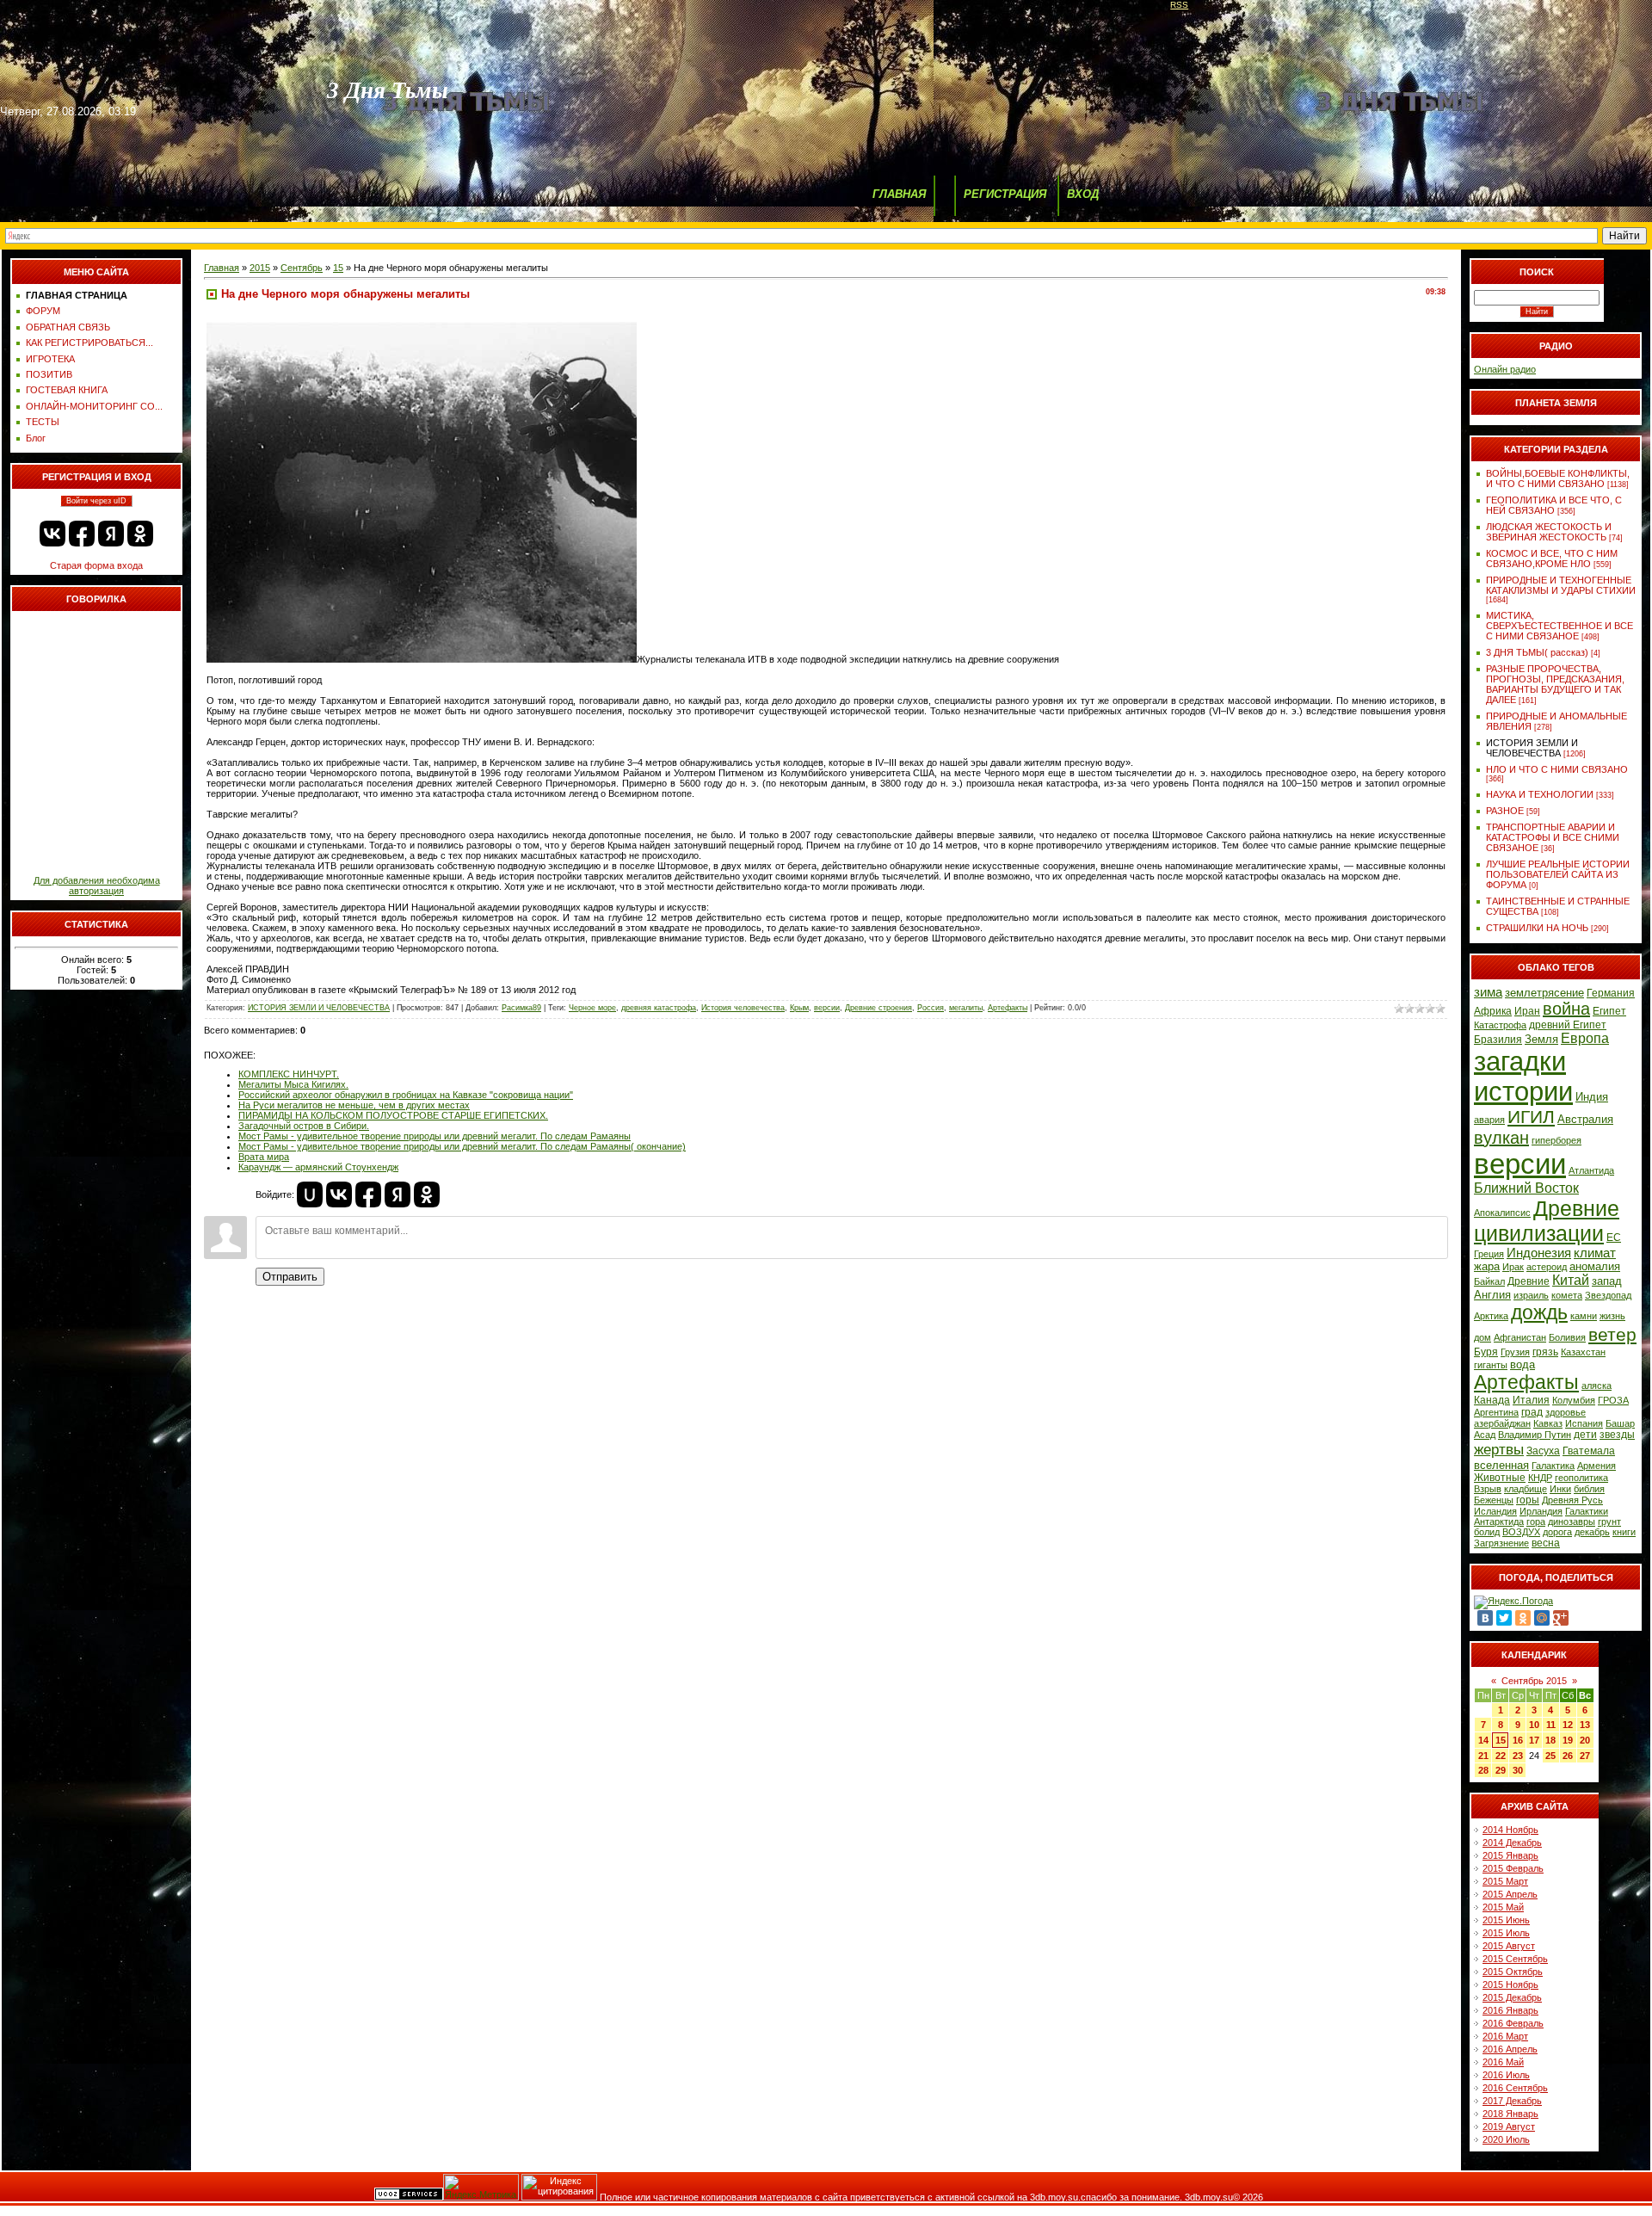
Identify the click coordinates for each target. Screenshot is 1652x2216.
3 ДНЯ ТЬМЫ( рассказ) (1537, 652)
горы (1528, 1500)
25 (1550, 1756)
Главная (222, 268)
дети (1585, 1435)
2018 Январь (1510, 2114)
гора (1536, 1522)
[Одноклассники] (1523, 1618)
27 (1585, 1756)
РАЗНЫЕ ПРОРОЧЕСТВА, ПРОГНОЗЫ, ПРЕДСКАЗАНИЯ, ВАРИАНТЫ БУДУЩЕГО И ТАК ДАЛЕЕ (1555, 684)
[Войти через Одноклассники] (140, 534)
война (1566, 1009)
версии (827, 1008)
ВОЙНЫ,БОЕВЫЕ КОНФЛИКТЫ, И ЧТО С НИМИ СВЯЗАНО (1558, 478)
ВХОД (1083, 194)
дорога (1557, 1532)
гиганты (1491, 1365)
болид (1487, 1532)
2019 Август (1509, 2126)
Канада (1492, 1400)
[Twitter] (1504, 1618)
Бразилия (1498, 1040)
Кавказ (1548, 1423)
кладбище (1526, 1489)
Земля (1541, 1039)
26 (1568, 1756)
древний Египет (1568, 1025)
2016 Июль (1506, 2075)
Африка (1493, 1011)
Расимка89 (521, 1008)
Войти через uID (96, 501)
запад (1607, 1281)
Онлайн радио (1505, 369)
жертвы (1499, 1449)
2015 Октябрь (1513, 1972)
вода (1523, 1364)
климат (1595, 1253)
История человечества (743, 1008)
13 (1585, 1725)
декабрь (1592, 1532)
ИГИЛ (1531, 1117)
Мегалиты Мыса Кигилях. (293, 1084)
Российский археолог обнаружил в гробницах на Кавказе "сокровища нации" (406, 1095)
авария (1489, 1120)
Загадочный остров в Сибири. (304, 1126)
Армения (1597, 1466)
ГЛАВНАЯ (899, 194)
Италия (1531, 1400)
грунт (1609, 1522)
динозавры (1572, 1522)
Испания (1584, 1423)
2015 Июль (1506, 1933)
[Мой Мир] (1542, 1618)
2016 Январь (1510, 2010)
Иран (1527, 1011)
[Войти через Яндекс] (111, 534)
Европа (1585, 1038)
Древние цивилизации (1547, 1221)
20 (1585, 1740)
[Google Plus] (1561, 1618)
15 (338, 268)
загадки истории (1523, 1076)
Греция (1489, 1254)
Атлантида (1591, 1170)
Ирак (1513, 1267)
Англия (1492, 1295)
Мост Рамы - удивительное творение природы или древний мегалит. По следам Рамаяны (435, 1136)
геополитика (1581, 1478)
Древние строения (878, 1008)
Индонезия (1539, 1253)
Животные (1500, 1478)
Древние (1529, 1281)
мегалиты (966, 1008)
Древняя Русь (1572, 1500)
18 (1550, 1740)
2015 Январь (1510, 1855)
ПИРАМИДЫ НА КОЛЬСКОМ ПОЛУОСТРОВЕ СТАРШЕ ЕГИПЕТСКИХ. (393, 1115)
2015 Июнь (1506, 1920)
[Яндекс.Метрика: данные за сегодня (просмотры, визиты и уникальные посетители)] (481, 2187)
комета (1567, 1295)
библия (1589, 1489)
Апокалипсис (1502, 1213)
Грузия (1515, 1352)
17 (1534, 1740)
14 (1483, 1740)
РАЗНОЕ (1505, 811)
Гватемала (1589, 1451)
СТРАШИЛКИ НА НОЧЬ (1537, 928)
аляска (1597, 1386)
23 (1518, 1756)
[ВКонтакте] (1485, 1618)
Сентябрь (302, 268)
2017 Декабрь (1512, 2101)
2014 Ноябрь (1510, 1830)
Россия (931, 1008)
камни (1584, 1316)
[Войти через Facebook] (82, 534)
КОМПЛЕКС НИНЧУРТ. (289, 1074)
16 (1518, 1740)
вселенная (1501, 1465)
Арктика (1491, 1316)
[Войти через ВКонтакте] (52, 534)
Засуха (1543, 1451)
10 (1534, 1725)
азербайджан (1502, 1423)
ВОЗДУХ (1521, 1532)
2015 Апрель (1510, 1894)
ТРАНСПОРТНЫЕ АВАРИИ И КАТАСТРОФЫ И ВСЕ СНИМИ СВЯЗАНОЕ (1553, 837)
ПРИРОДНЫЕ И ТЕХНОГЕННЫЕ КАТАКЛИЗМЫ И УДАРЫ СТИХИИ (1561, 585)
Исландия (1495, 1511)
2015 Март (1505, 1881)
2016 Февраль (1513, 2023)
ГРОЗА (1613, 1400)
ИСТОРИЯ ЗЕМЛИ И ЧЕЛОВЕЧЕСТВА (319, 1008)
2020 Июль (1506, 2139)
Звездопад (1608, 1295)
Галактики (1587, 1511)
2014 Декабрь (1512, 1843)
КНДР (1540, 1478)
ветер (1612, 1335)
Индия (1592, 1097)
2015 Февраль (1513, 1868)
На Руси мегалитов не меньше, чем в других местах (354, 1105)
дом (1482, 1337)
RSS (1179, 5)
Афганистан (1520, 1337)
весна (1546, 1543)
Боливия (1567, 1337)
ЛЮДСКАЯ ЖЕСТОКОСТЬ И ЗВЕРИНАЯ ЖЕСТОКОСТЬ (1549, 532)
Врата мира (264, 1157)
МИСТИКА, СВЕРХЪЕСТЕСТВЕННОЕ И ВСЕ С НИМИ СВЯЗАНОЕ (1560, 626)
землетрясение (1544, 993)
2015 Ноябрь (1510, 1985)
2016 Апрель (1510, 2049)
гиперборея (1556, 1140)
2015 (260, 268)
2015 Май (1503, 1907)
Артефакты (1008, 1008)
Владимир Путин (1535, 1435)
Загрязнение (1501, 1543)
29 (1501, 1770)
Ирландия (1541, 1511)
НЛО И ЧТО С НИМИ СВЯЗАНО (1557, 769)
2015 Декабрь (1512, 1997)
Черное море (592, 1008)
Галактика (1553, 1466)
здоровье (1566, 1412)
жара (1487, 1266)
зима (1488, 992)
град (1532, 1412)
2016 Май (1503, 2062)
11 (1551, 1725)
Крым (799, 1008)
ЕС (1614, 1238)
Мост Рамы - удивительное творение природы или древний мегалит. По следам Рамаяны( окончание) (462, 1146)
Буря (1486, 1352)
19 (1568, 1740)
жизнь (1612, 1316)
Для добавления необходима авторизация (97, 886)
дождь (1539, 1312)
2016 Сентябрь (1515, 2088)
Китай (1571, 1280)
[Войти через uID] (310, 1194)
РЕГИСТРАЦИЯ (1005, 194)
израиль (1531, 1295)
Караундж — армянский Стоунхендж (318, 1167)
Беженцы (1494, 1500)
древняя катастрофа (659, 1008)
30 (1518, 1770)
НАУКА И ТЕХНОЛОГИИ (1540, 794)
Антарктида (1499, 1522)
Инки (1560, 1489)
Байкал (1489, 1281)
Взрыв (1488, 1489)
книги (1624, 1532)
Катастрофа (1500, 1025)
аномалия (1595, 1266)
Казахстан (1583, 1352)
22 (1501, 1756)
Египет (1609, 1011)
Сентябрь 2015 (1534, 1681)
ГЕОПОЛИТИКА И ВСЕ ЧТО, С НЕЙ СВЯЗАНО (1554, 505)
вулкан (1501, 1138)
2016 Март (1505, 2036)
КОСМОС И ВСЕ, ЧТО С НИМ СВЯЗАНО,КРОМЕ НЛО (1552, 559)
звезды (1617, 1435)
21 (1483, 1756)
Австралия (1585, 1119)
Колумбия (1574, 1400)
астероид (1547, 1267)
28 (1483, 1770)
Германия (1611, 993)
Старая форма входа (96, 565)
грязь (1545, 1352)
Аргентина (1496, 1412)
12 (1568, 1725)
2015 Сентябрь (1515, 1959)
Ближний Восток (1526, 1188)
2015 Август (1509, 1946)
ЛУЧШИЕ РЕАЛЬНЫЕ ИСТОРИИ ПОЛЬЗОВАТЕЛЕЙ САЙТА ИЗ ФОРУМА (1558, 874)
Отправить (290, 1277)
